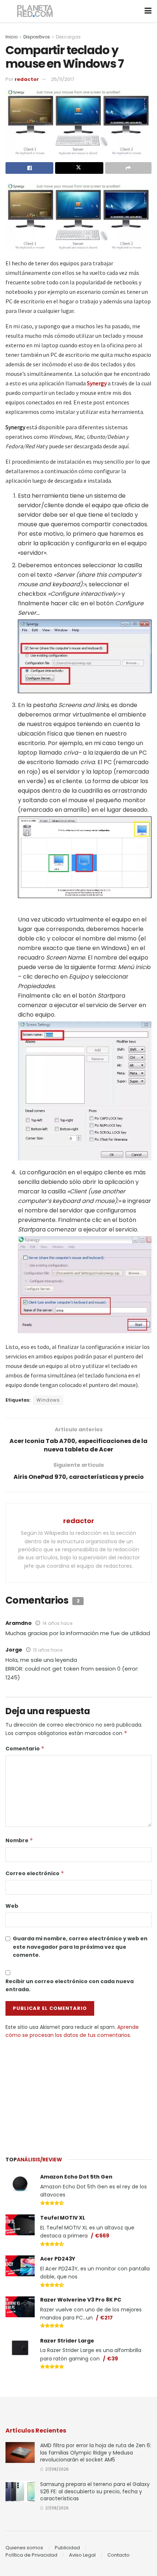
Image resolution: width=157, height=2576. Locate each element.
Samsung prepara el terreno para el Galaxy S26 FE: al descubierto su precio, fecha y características (95, 2491)
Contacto (118, 2555)
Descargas (68, 37)
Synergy (97, 383)
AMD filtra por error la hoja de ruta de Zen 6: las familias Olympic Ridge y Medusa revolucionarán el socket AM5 (96, 2452)
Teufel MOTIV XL (63, 2218)
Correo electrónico (35, 1873)
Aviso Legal (82, 2555)
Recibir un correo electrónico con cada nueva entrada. (70, 1985)
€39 (112, 2359)
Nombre (19, 1840)
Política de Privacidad (31, 2555)
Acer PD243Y (58, 2259)
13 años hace (48, 1650)
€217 (106, 2318)
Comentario (25, 1749)
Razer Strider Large (67, 2341)
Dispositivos (37, 37)
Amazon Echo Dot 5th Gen (76, 2177)
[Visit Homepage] (35, 11)
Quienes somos (24, 2548)
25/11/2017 (63, 79)
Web (12, 1906)
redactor (27, 79)
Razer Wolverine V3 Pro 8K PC (81, 2300)
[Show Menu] (148, 11)
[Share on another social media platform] (128, 168)
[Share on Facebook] (29, 168)
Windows (48, 1400)
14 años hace (57, 1623)
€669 (102, 2236)
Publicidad (67, 2548)
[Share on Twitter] (79, 168)
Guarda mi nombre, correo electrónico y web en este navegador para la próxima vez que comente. (80, 1947)
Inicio (12, 37)
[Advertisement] (78, 2094)
